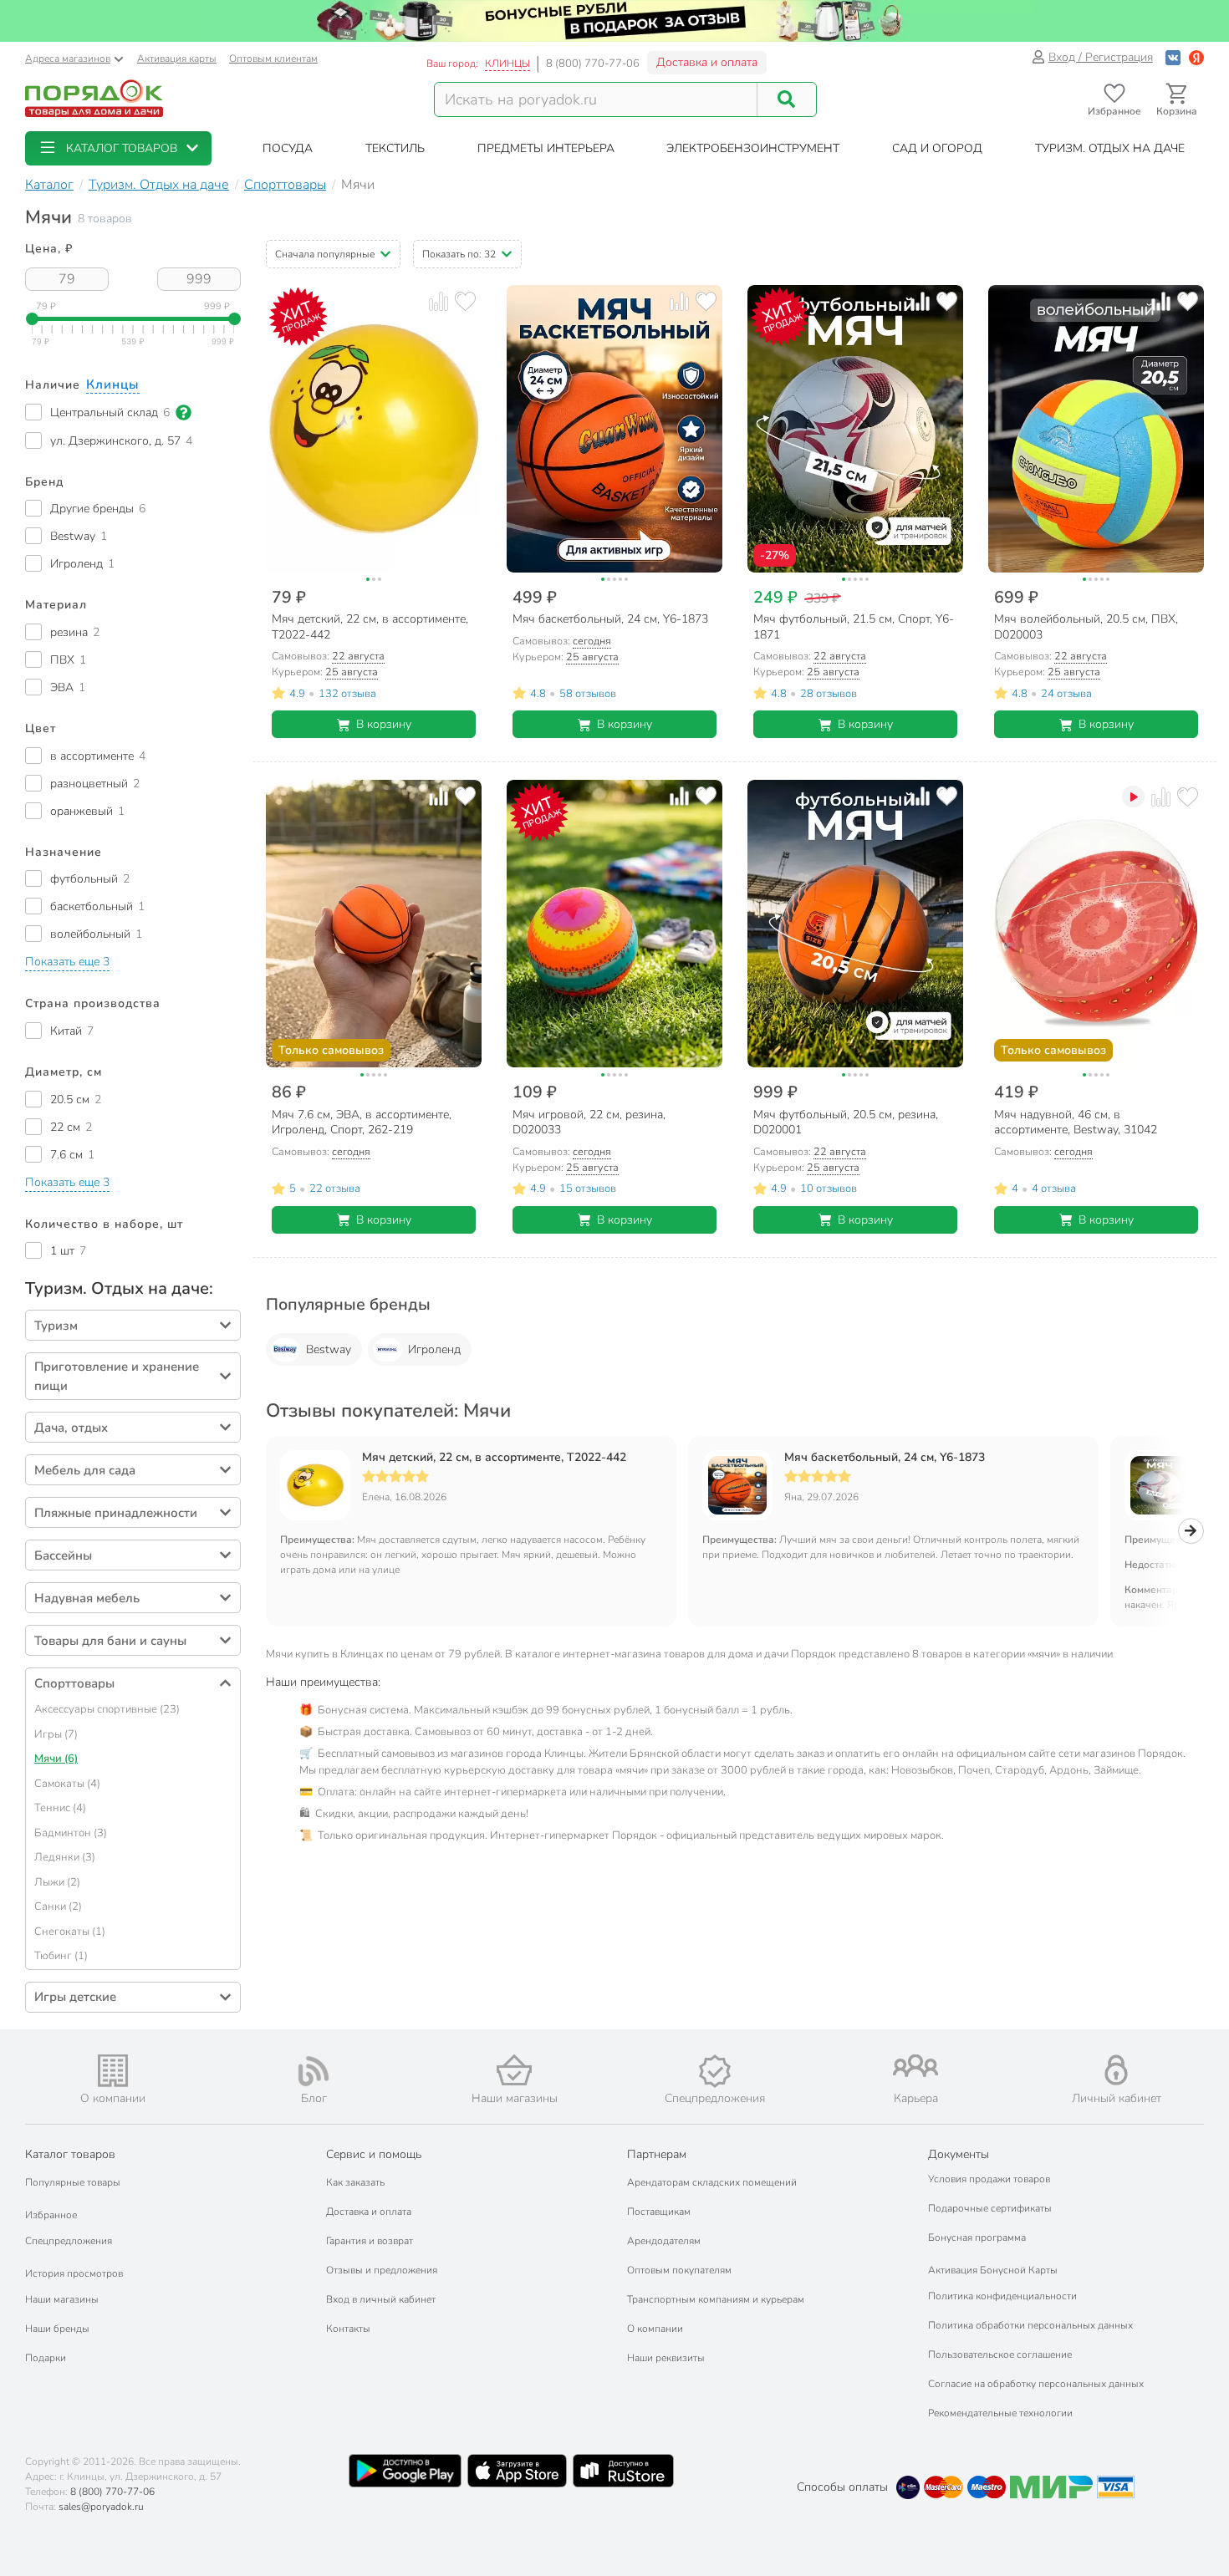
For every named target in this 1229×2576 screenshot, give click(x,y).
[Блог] (314, 2071)
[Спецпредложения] (715, 2071)
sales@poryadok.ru (101, 2507)
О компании (655, 2329)
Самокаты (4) (67, 1784)
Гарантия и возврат (370, 2241)
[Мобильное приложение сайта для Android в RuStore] (623, 2471)
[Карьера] (915, 2066)
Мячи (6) (56, 1759)
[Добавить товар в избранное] (465, 301)
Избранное (51, 2215)
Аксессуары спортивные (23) (107, 1709)
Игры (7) (56, 1734)
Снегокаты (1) (70, 1932)
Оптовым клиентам (273, 59)
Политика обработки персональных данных (1030, 2325)
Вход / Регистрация (1101, 57)
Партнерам (657, 2154)
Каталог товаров (70, 2154)
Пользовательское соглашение (1000, 2355)
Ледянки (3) (65, 1857)
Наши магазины (62, 2299)
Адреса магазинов (68, 59)
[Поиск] (787, 99)
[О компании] (113, 2071)
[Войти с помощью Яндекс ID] (1196, 57)
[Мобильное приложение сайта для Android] (405, 2471)
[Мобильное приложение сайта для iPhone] (518, 2471)
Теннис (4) (60, 1808)
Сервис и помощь (374, 2154)
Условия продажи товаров (989, 2179)
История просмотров (74, 2273)
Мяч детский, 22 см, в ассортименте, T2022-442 (494, 1458)
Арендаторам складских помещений (712, 2182)
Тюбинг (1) (61, 1956)
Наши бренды (57, 2329)
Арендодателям (664, 2241)
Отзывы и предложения (382, 2270)
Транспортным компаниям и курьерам (716, 2299)
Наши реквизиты (666, 2358)
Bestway (329, 1349)
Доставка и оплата (707, 62)
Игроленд (434, 1349)
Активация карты (177, 59)
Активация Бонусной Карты (993, 2270)
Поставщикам (659, 2212)
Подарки (46, 2358)
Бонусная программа (977, 2237)
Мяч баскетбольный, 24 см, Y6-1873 (885, 1458)
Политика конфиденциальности (1002, 2296)
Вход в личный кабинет (381, 2299)
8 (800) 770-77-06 (593, 64)
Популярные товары (73, 2182)
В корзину (384, 724)
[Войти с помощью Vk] (1173, 57)
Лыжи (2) (57, 1882)
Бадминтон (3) (71, 1833)
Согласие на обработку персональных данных (1036, 2384)
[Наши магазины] (514, 2070)
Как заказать (355, 2182)
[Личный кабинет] (1116, 2070)
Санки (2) (58, 1907)
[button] (118, 148)
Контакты (348, 2329)
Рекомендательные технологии (1000, 2413)
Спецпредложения (69, 2241)
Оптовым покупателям (679, 2270)
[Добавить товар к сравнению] (439, 301)
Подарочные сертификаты (990, 2208)
